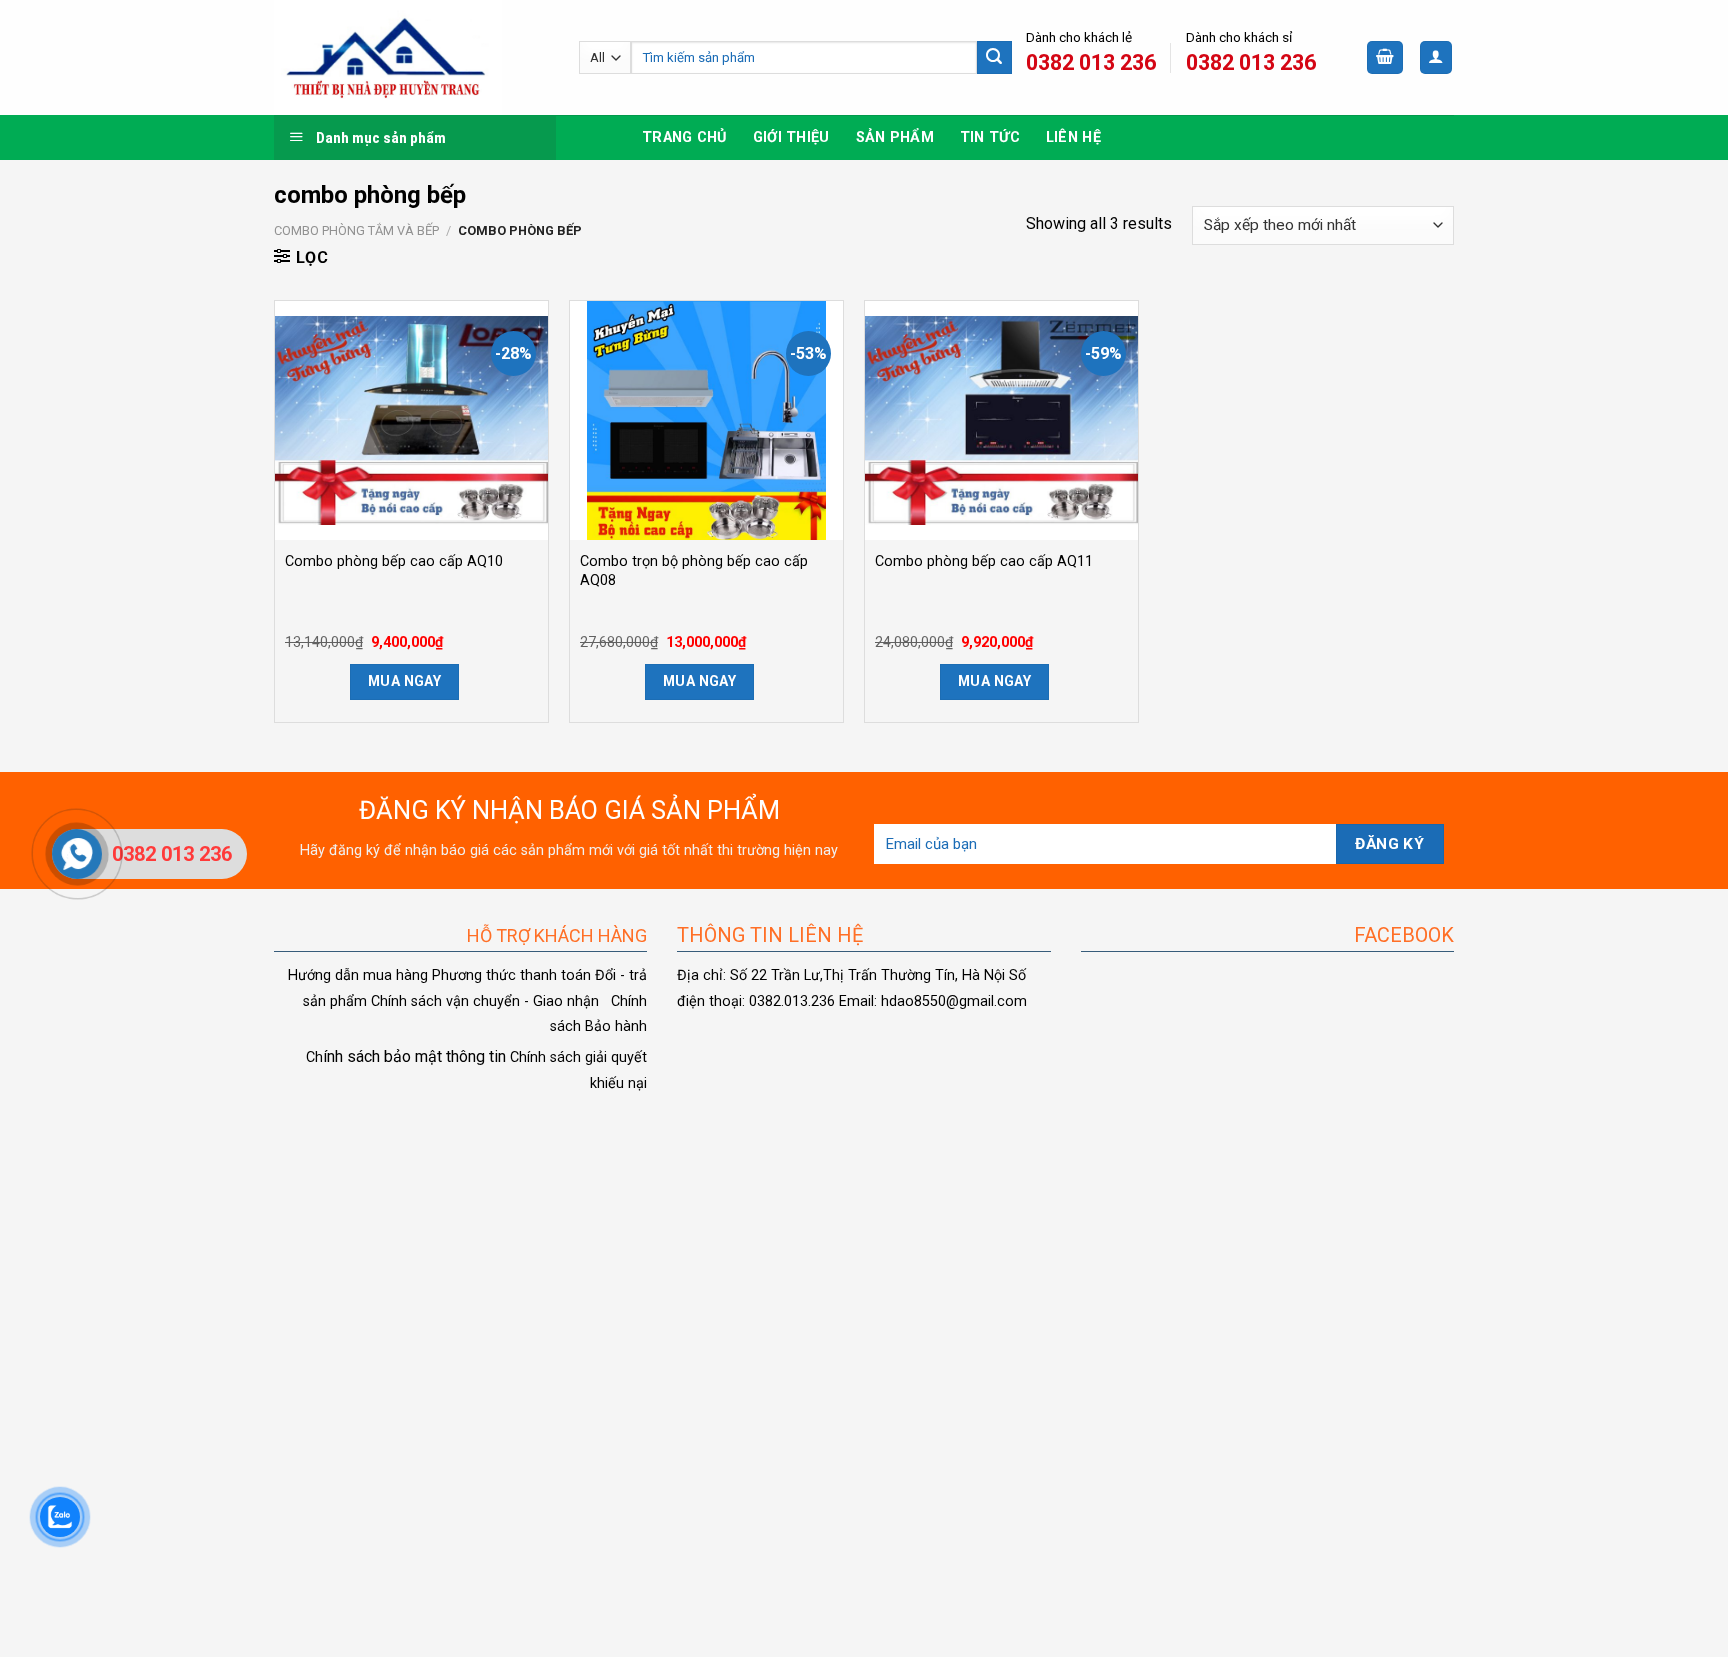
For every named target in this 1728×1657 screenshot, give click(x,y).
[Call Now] (77, 854)
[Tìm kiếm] (994, 58)
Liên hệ (1073, 137)
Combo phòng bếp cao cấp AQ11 (984, 561)
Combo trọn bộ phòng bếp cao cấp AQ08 (694, 571)
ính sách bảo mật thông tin (406, 1056)
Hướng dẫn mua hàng (358, 975)
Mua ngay (404, 681)
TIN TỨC (990, 137)
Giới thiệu (791, 137)
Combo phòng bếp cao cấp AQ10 (394, 561)
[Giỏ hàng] (1385, 57)
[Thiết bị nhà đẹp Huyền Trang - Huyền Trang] (411, 57)
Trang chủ (684, 137)
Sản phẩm (895, 137)
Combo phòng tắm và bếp (356, 230)
